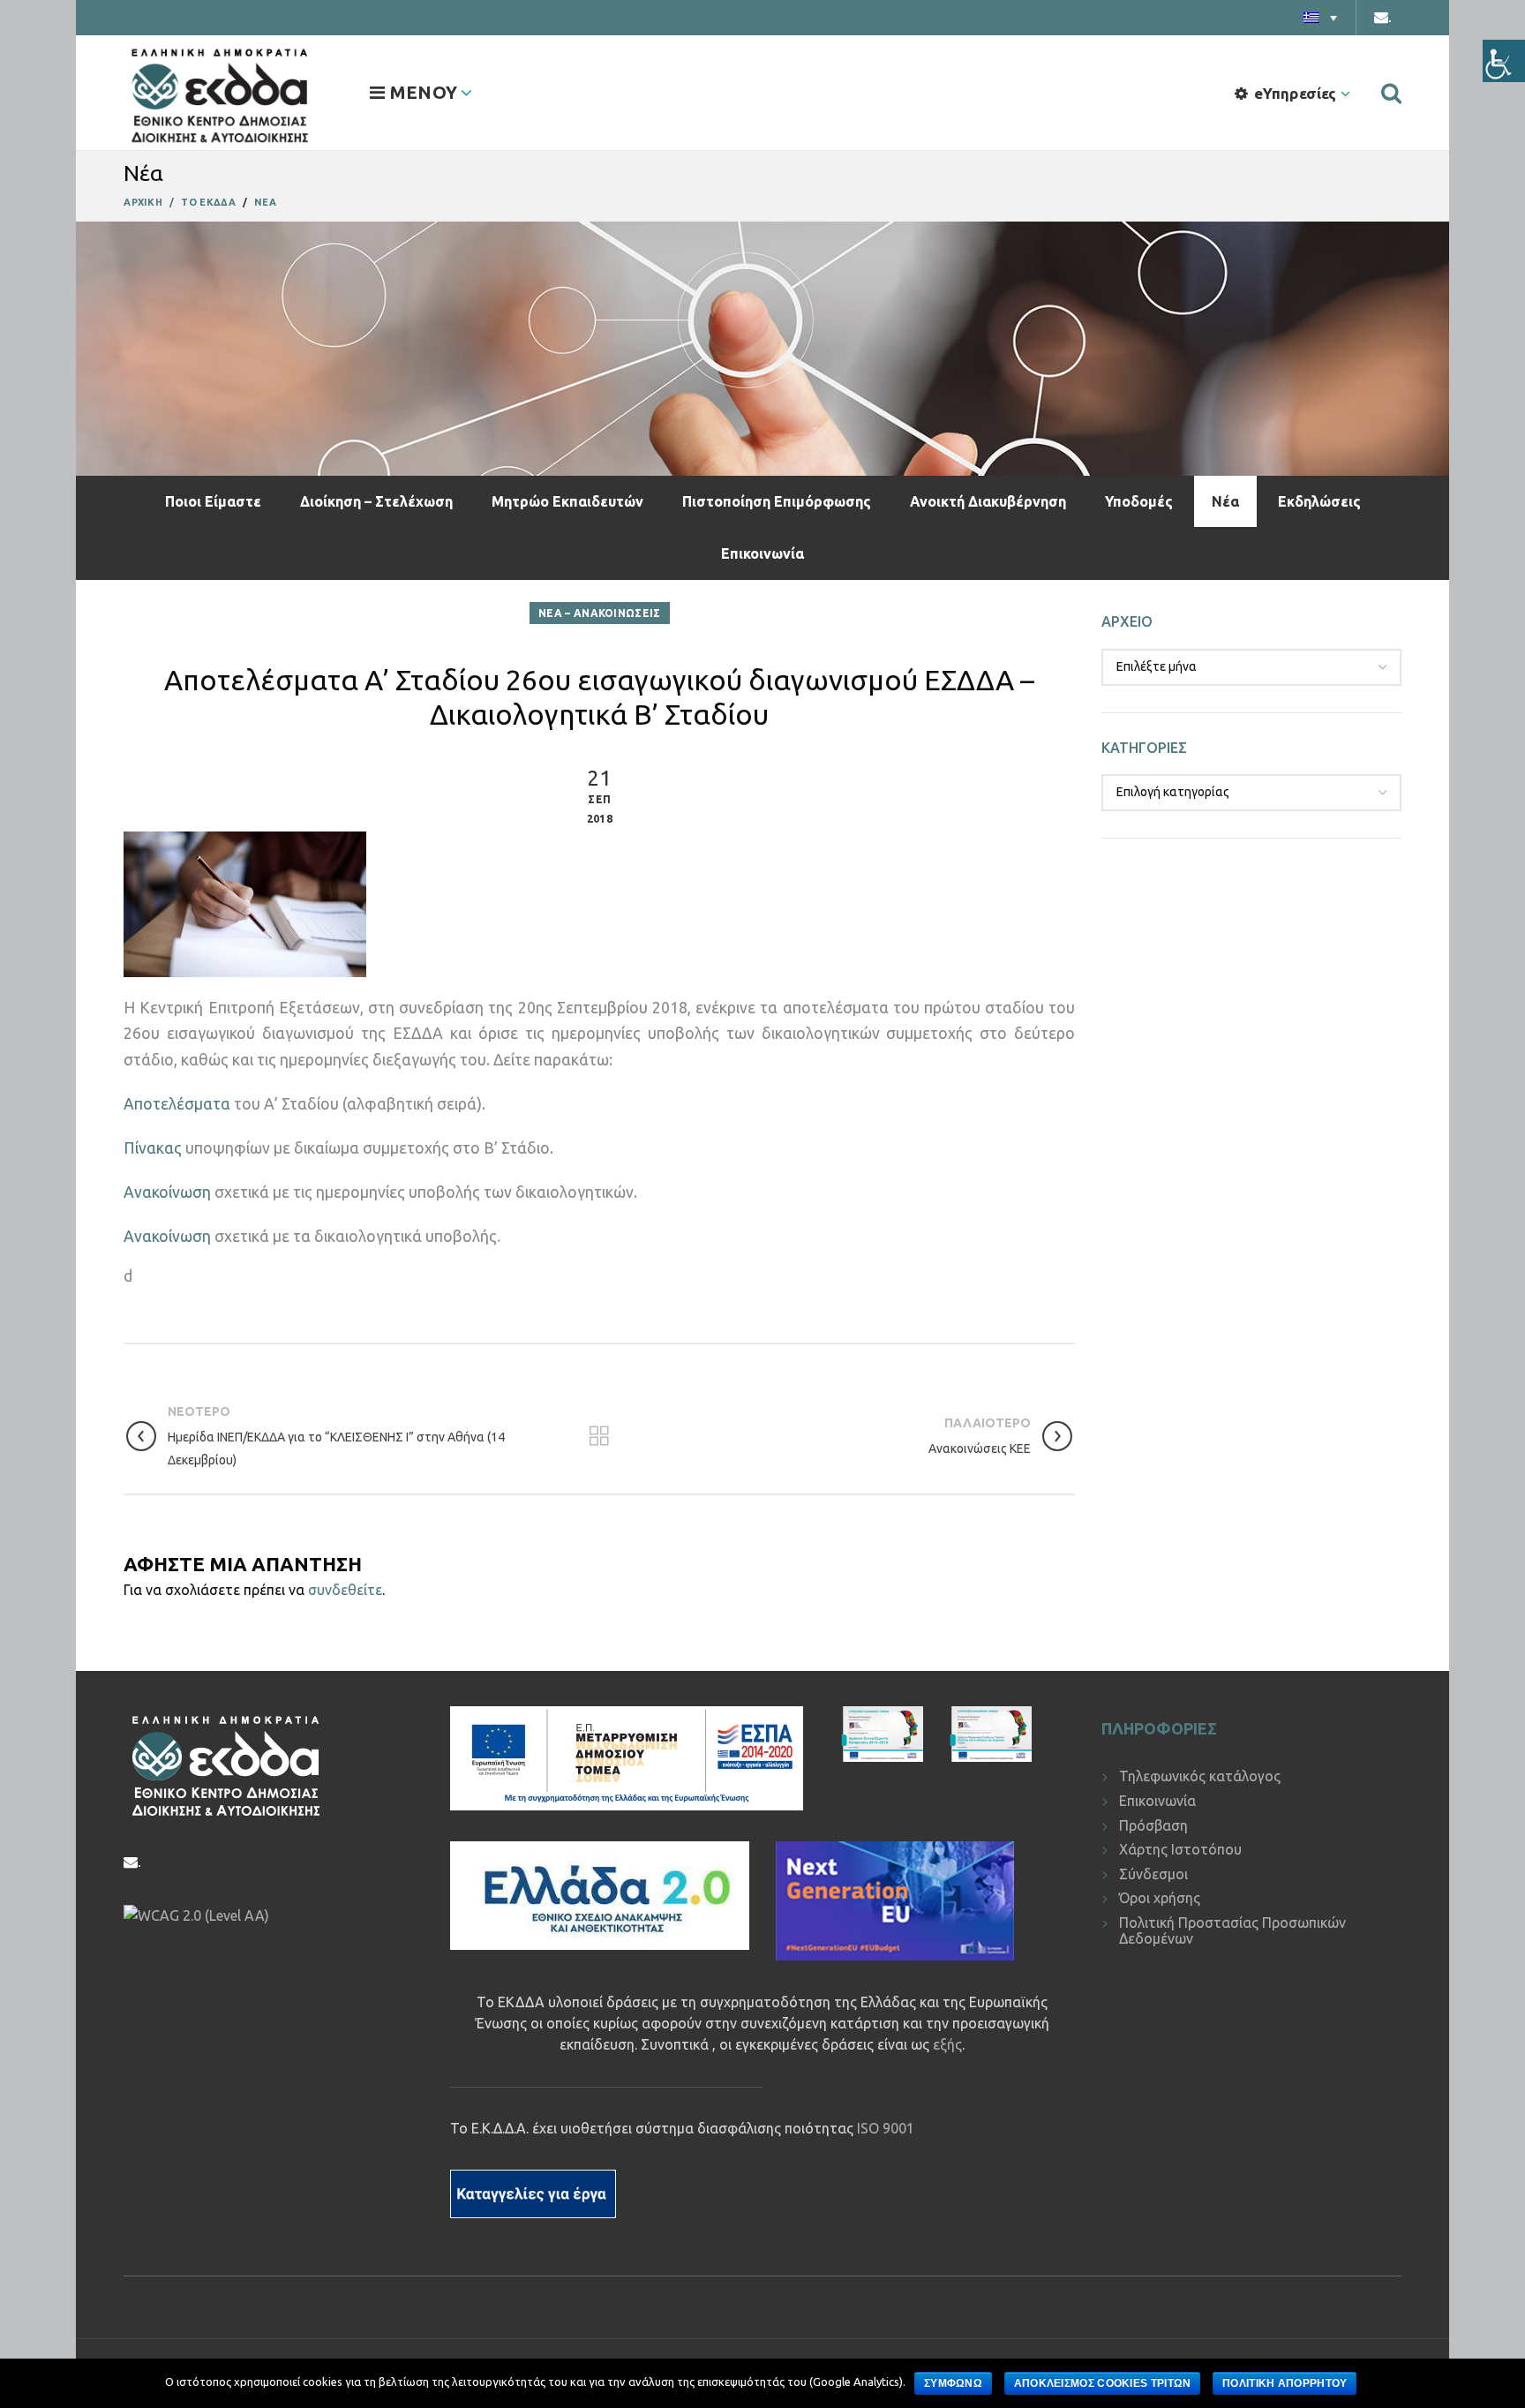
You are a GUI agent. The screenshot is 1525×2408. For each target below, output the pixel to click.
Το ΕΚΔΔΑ (208, 202)
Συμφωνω (953, 2383)
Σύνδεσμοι (1153, 1874)
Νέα (1225, 501)
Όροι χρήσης (1160, 1898)
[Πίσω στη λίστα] (599, 1436)
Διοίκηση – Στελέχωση (376, 501)
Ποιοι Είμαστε (213, 501)
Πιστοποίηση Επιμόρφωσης (777, 501)
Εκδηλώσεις (1319, 501)
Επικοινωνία (762, 553)
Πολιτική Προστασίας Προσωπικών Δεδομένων (1232, 1930)
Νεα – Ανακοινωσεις (599, 613)
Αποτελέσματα (177, 1104)
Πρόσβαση (1153, 1825)
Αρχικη (143, 202)
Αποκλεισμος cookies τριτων (1103, 2383)
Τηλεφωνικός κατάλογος (1200, 1776)
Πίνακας (153, 1148)
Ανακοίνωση (167, 1192)
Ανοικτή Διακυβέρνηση (988, 501)
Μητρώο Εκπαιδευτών (567, 501)
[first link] (1391, 93)
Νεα (265, 202)
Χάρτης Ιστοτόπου (1180, 1849)
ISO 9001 (886, 2128)
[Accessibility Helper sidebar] (1504, 61)
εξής (947, 2044)
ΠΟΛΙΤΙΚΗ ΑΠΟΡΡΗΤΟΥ (1285, 2383)
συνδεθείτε (345, 1590)
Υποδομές (1139, 501)
